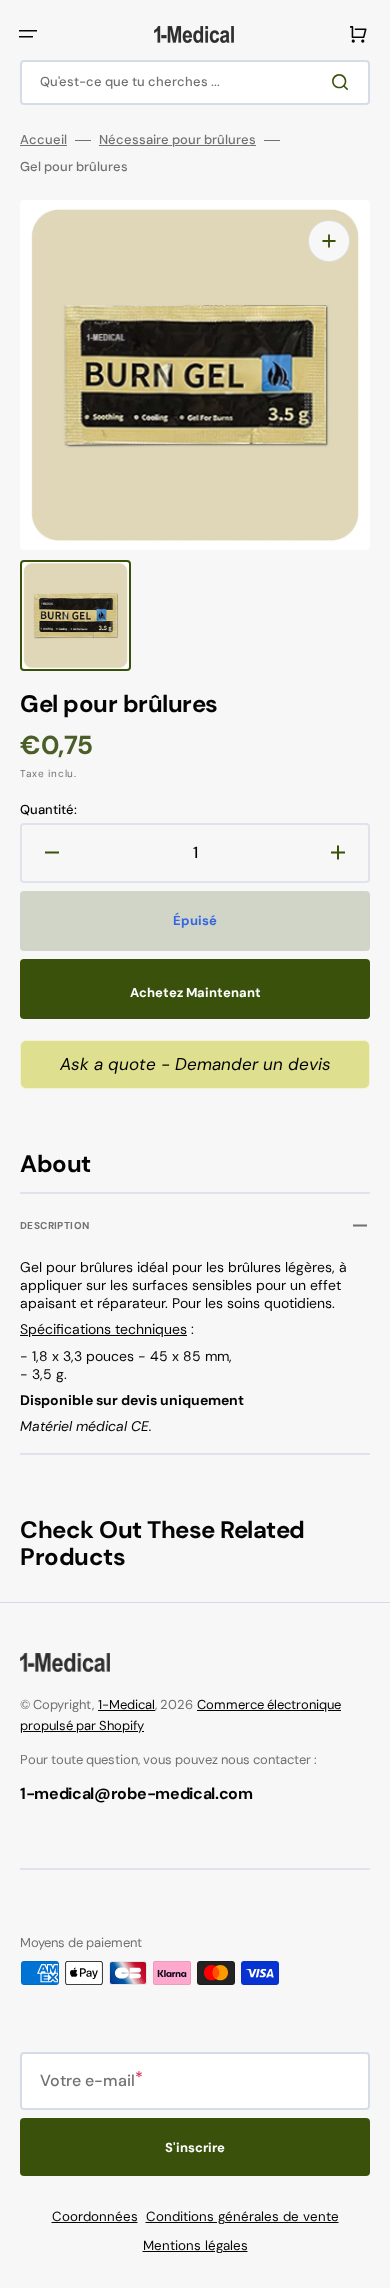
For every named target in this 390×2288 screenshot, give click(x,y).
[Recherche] (344, 82)
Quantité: (48, 810)
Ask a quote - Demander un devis (195, 1064)
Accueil (43, 140)
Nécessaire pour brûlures (177, 140)
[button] (28, 34)
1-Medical (126, 1704)
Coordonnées (95, 2216)
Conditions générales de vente (242, 2216)
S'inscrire (195, 2147)
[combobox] (195, 82)
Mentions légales (195, 2245)
